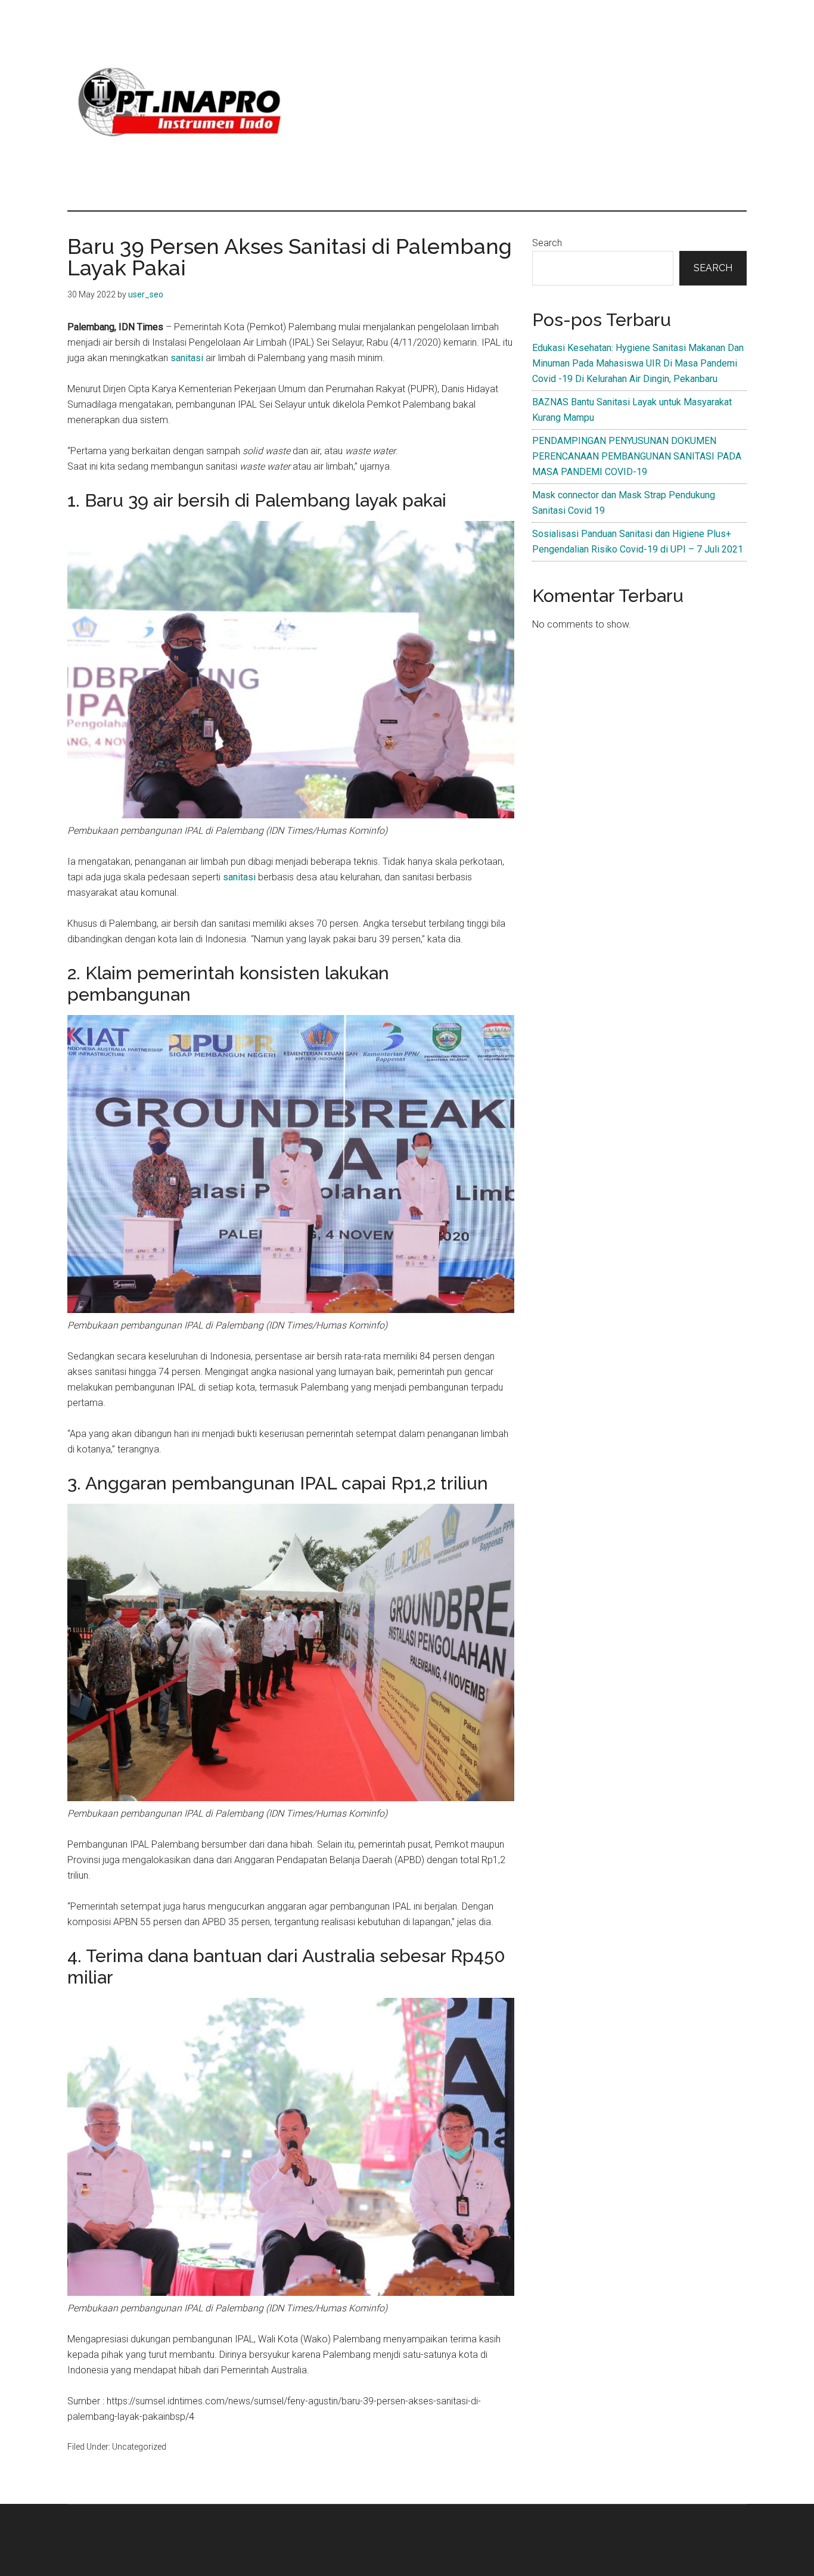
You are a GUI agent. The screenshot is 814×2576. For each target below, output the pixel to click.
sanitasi (188, 358)
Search (547, 243)
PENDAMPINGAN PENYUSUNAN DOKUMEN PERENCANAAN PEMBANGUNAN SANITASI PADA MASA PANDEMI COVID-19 (637, 456)
